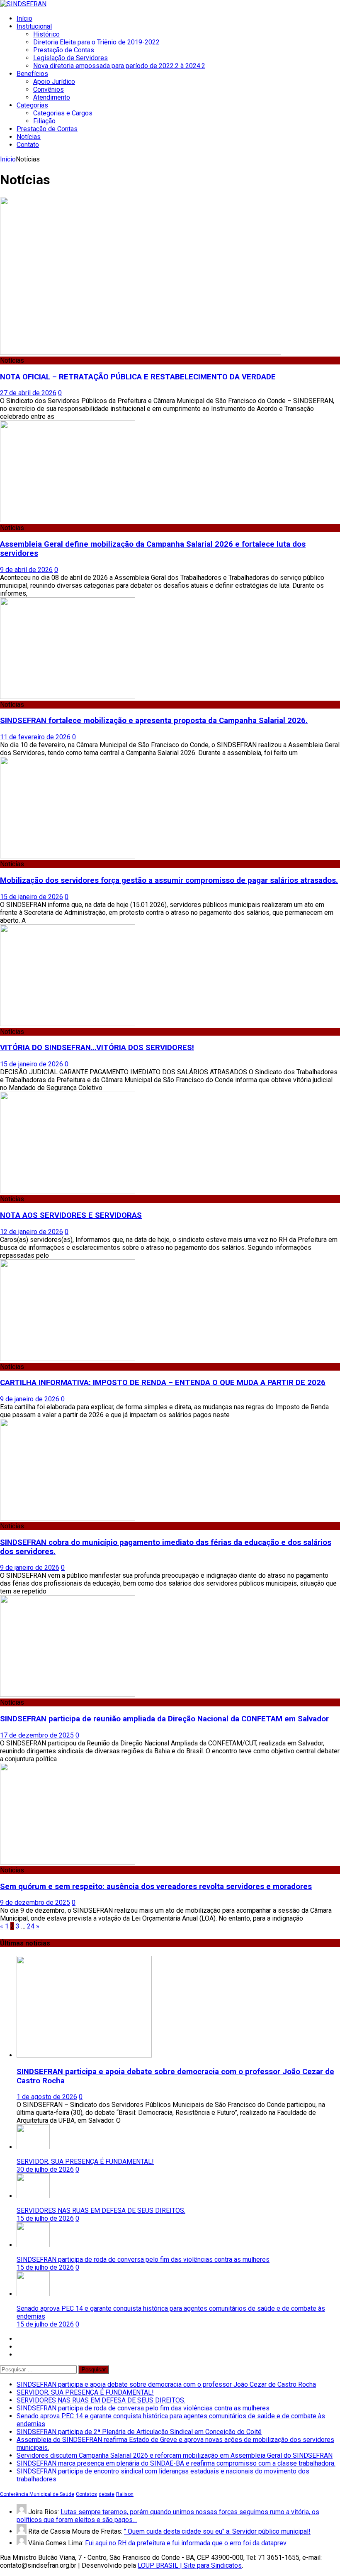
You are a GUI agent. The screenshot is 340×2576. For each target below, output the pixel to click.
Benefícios (32, 74)
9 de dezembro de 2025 (35, 1903)
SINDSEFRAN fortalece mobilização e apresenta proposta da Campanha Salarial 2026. (154, 721)
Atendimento (52, 97)
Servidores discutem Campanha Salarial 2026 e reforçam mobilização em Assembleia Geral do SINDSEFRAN (175, 2455)
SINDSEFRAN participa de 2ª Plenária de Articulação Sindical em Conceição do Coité (139, 2432)
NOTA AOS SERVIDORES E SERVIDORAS (71, 1215)
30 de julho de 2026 (45, 2169)
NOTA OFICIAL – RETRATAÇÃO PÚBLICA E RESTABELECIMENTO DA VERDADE (138, 377)
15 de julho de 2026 (45, 2218)
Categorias (32, 105)
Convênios (49, 89)
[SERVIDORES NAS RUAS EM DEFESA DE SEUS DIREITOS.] (33, 2196)
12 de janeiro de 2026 (32, 1232)
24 (31, 1926)
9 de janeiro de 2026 (30, 1399)
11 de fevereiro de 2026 (35, 737)
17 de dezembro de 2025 (37, 1735)
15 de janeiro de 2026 (32, 897)
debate (107, 2494)
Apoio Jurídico (54, 82)
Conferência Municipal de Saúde (37, 2494)
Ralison (125, 2494)
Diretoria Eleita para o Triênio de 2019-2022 (96, 42)
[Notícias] (68, 1024)
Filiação (44, 121)
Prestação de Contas (64, 50)
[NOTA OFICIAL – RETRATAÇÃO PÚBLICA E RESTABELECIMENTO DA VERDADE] (141, 353)
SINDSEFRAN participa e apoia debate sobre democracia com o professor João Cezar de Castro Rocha (166, 2384)
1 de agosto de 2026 (47, 2097)
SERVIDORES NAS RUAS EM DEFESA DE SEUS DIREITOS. (101, 2211)
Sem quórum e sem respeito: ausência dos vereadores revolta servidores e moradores (156, 1887)
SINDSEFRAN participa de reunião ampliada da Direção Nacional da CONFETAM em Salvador (164, 1719)
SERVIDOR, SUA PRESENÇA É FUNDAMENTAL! (85, 2162)
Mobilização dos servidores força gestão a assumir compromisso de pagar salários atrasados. (169, 880)
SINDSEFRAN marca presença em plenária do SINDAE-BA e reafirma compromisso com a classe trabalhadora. (176, 2463)
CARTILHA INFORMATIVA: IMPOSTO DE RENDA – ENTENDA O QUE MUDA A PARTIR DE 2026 (163, 1383)
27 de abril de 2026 (28, 393)
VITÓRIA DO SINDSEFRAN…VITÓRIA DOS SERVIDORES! (97, 1048)
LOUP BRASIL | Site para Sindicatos (190, 2565)
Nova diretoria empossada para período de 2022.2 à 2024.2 (119, 66)
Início (24, 18)
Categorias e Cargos (63, 113)
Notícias (29, 137)
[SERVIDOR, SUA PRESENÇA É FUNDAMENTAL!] (33, 2147)
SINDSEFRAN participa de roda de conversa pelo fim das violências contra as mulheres (143, 2259)
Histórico (46, 34)
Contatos (86, 2494)
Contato (28, 145)
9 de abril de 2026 (26, 570)
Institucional (34, 26)
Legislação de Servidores (70, 58)
